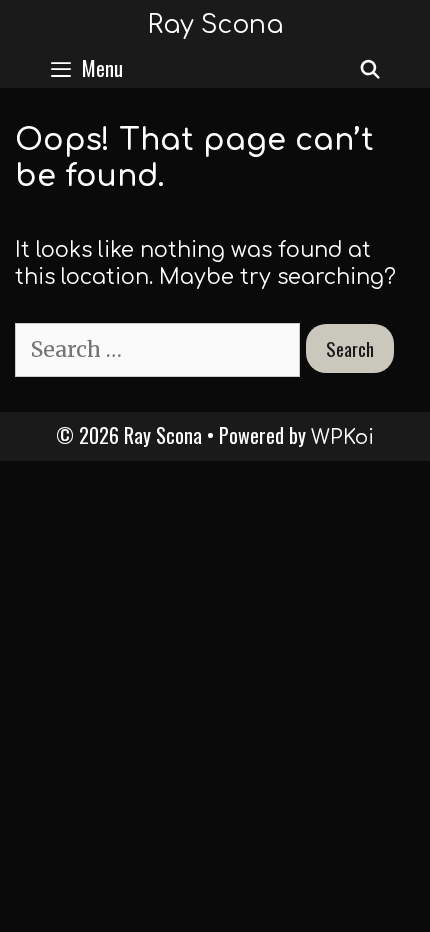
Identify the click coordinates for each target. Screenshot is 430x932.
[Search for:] (160, 350)
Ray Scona (215, 25)
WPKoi (342, 437)
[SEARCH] (370, 68)
